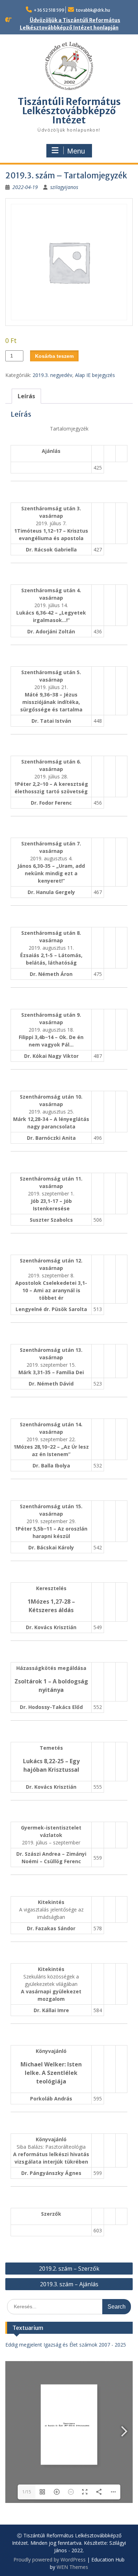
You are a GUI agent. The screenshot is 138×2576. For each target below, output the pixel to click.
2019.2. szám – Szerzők (69, 2269)
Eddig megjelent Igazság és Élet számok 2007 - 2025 (66, 2345)
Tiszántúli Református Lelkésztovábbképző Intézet (69, 111)
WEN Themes (72, 2567)
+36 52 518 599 (49, 10)
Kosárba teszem (54, 356)
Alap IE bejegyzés (95, 375)
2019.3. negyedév (52, 375)
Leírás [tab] (26, 396)
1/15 (27, 2492)
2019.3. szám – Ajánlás (69, 2284)
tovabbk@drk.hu (93, 10)
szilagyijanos (64, 187)
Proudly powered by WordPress (50, 2560)
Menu (76, 151)
